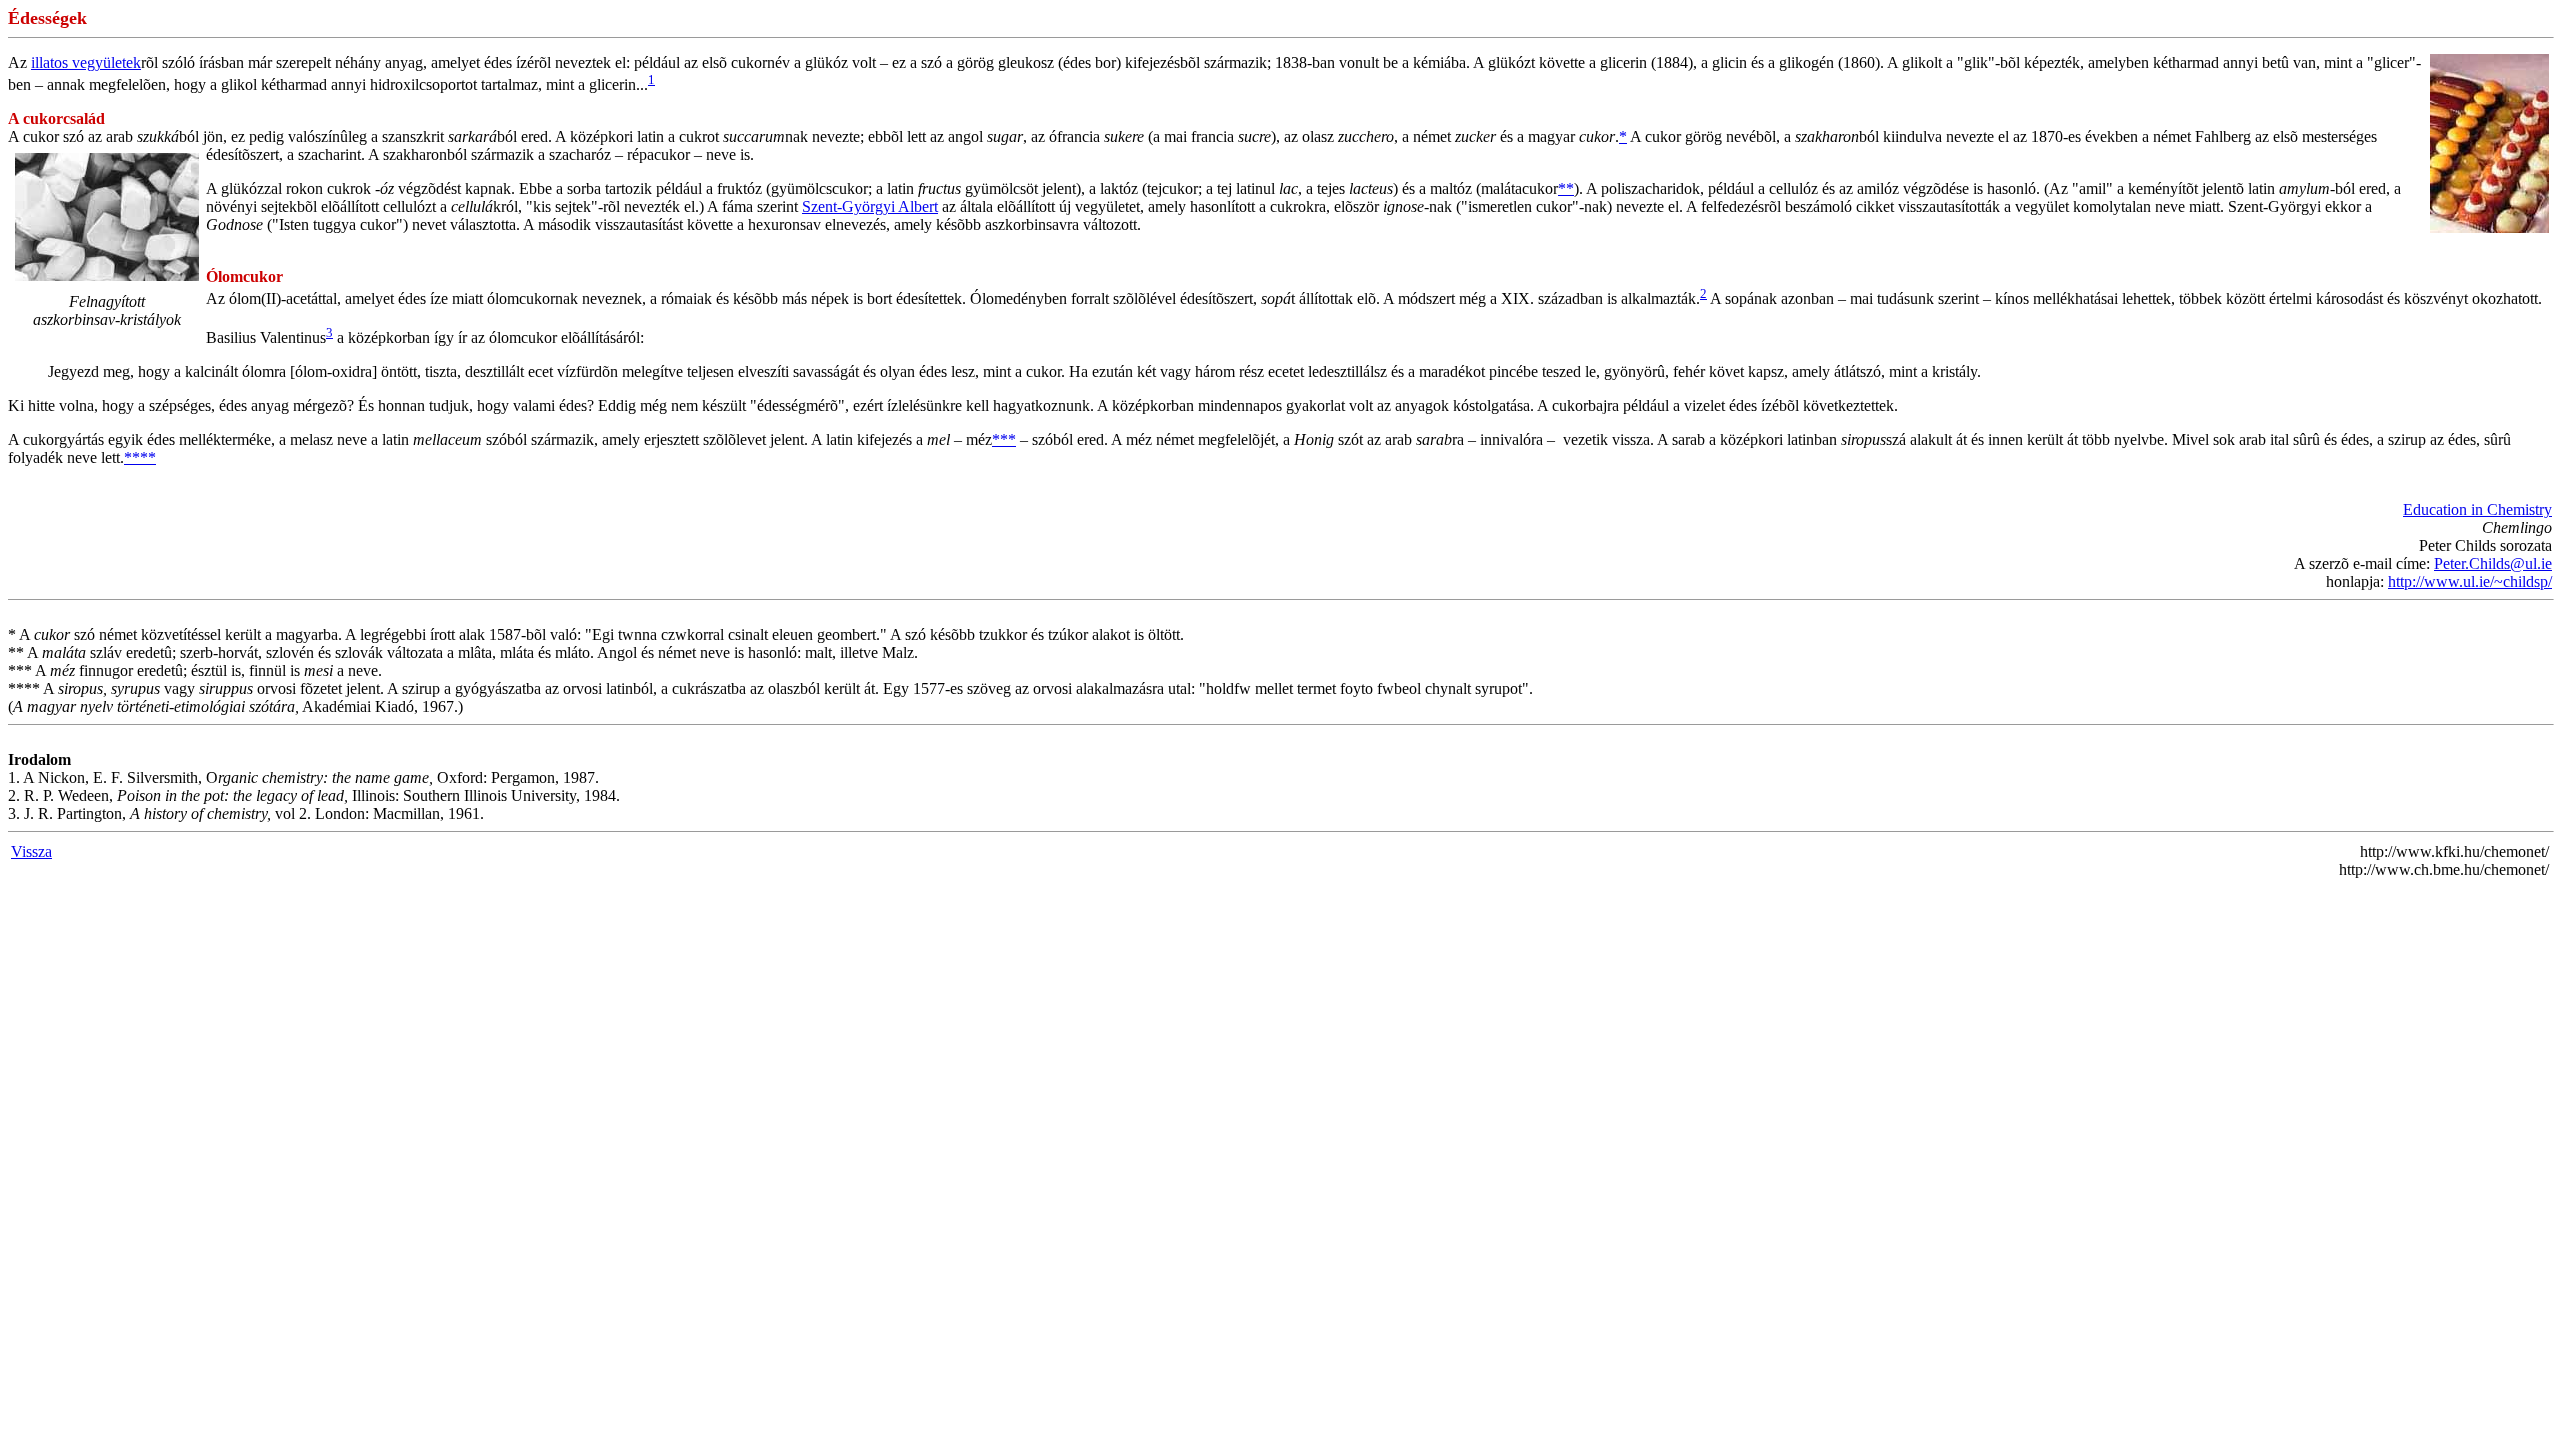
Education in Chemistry (2477, 509)
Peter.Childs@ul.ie (2493, 563)
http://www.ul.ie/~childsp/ (2470, 581)
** (1566, 188)
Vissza (31, 851)
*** (1004, 439)
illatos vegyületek (86, 62)
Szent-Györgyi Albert (870, 206)
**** (140, 457)
